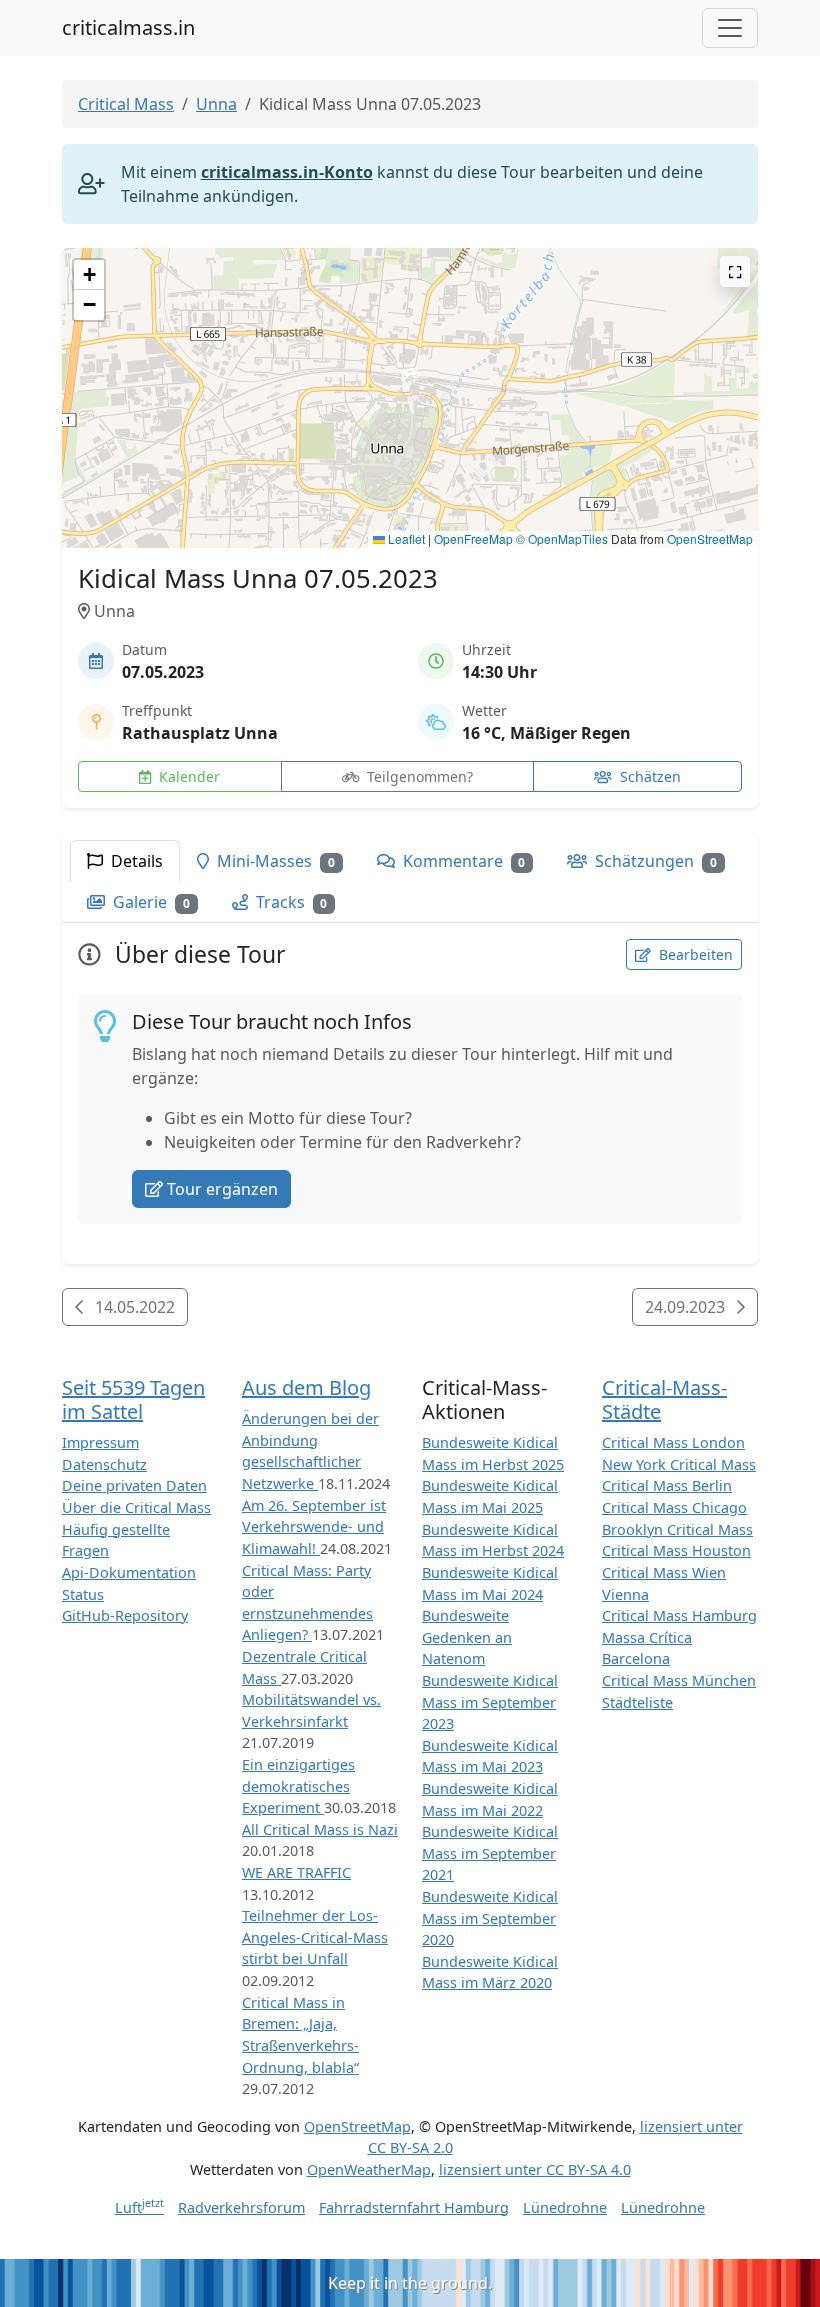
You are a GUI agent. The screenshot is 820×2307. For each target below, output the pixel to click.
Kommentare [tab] (462, 861)
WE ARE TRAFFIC (296, 1872)
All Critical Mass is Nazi (320, 1829)
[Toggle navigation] (730, 28)
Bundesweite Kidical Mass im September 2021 (490, 1853)
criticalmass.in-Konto (287, 172)
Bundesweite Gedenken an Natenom (467, 1637)
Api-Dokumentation (129, 1572)
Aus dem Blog (306, 1387)
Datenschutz (104, 1464)
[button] (410, 378)
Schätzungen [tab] (654, 861)
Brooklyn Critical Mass (677, 1529)
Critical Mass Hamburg (679, 1615)
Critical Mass (126, 104)
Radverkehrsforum (241, 2207)
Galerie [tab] (149, 902)
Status (83, 1594)
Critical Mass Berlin (667, 1485)
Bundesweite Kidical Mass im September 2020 (490, 1918)
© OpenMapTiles (562, 538)
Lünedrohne (565, 2207)
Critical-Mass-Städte (664, 1399)
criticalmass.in (128, 27)
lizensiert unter (535, 2169)
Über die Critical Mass (136, 1507)
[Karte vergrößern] (735, 271)
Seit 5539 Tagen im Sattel (133, 1399)
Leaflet (405, 538)
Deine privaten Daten (134, 1485)
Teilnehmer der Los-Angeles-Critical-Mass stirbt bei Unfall (315, 1937)
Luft (139, 2207)
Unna (216, 104)
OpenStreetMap (710, 538)
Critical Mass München (679, 1680)
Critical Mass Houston (676, 1550)
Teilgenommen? (418, 776)
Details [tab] (135, 861)
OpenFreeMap (473, 538)
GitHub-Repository (125, 1615)
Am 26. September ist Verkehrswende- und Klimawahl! (314, 1527)
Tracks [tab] (290, 902)
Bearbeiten (694, 954)
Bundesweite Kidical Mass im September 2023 (490, 1702)
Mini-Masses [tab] (274, 861)
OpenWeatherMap (369, 2169)
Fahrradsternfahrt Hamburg (414, 2207)
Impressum (100, 1442)
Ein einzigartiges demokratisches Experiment (298, 1786)
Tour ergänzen (222, 1189)
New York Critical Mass (679, 1464)
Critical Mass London (673, 1442)
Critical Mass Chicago (674, 1507)
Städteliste (637, 1702)
